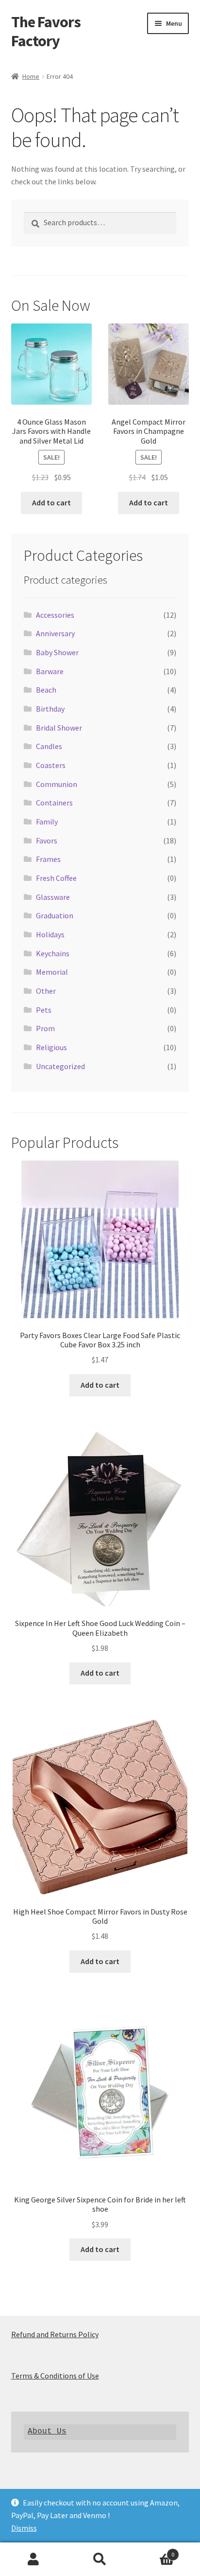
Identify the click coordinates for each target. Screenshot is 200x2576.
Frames (48, 859)
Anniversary (55, 633)
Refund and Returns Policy (55, 2334)
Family (47, 822)
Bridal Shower (59, 728)
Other (46, 991)
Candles (49, 746)
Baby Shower (57, 652)
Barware (50, 671)
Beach (46, 690)
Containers (54, 803)
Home (31, 76)
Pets (44, 1010)
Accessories (55, 615)
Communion (57, 784)
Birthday (50, 709)
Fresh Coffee (56, 878)
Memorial (52, 972)
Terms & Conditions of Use (55, 2376)
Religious (51, 1047)
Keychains (53, 953)
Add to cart (51, 502)
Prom (45, 1028)
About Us (47, 2432)
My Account (33, 2559)
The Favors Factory (46, 31)
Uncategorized (60, 1066)
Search (100, 2559)
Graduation (55, 915)
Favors (47, 841)
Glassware (53, 897)
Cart (154, 2551)
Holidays (50, 934)
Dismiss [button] (24, 2528)
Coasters (51, 765)
